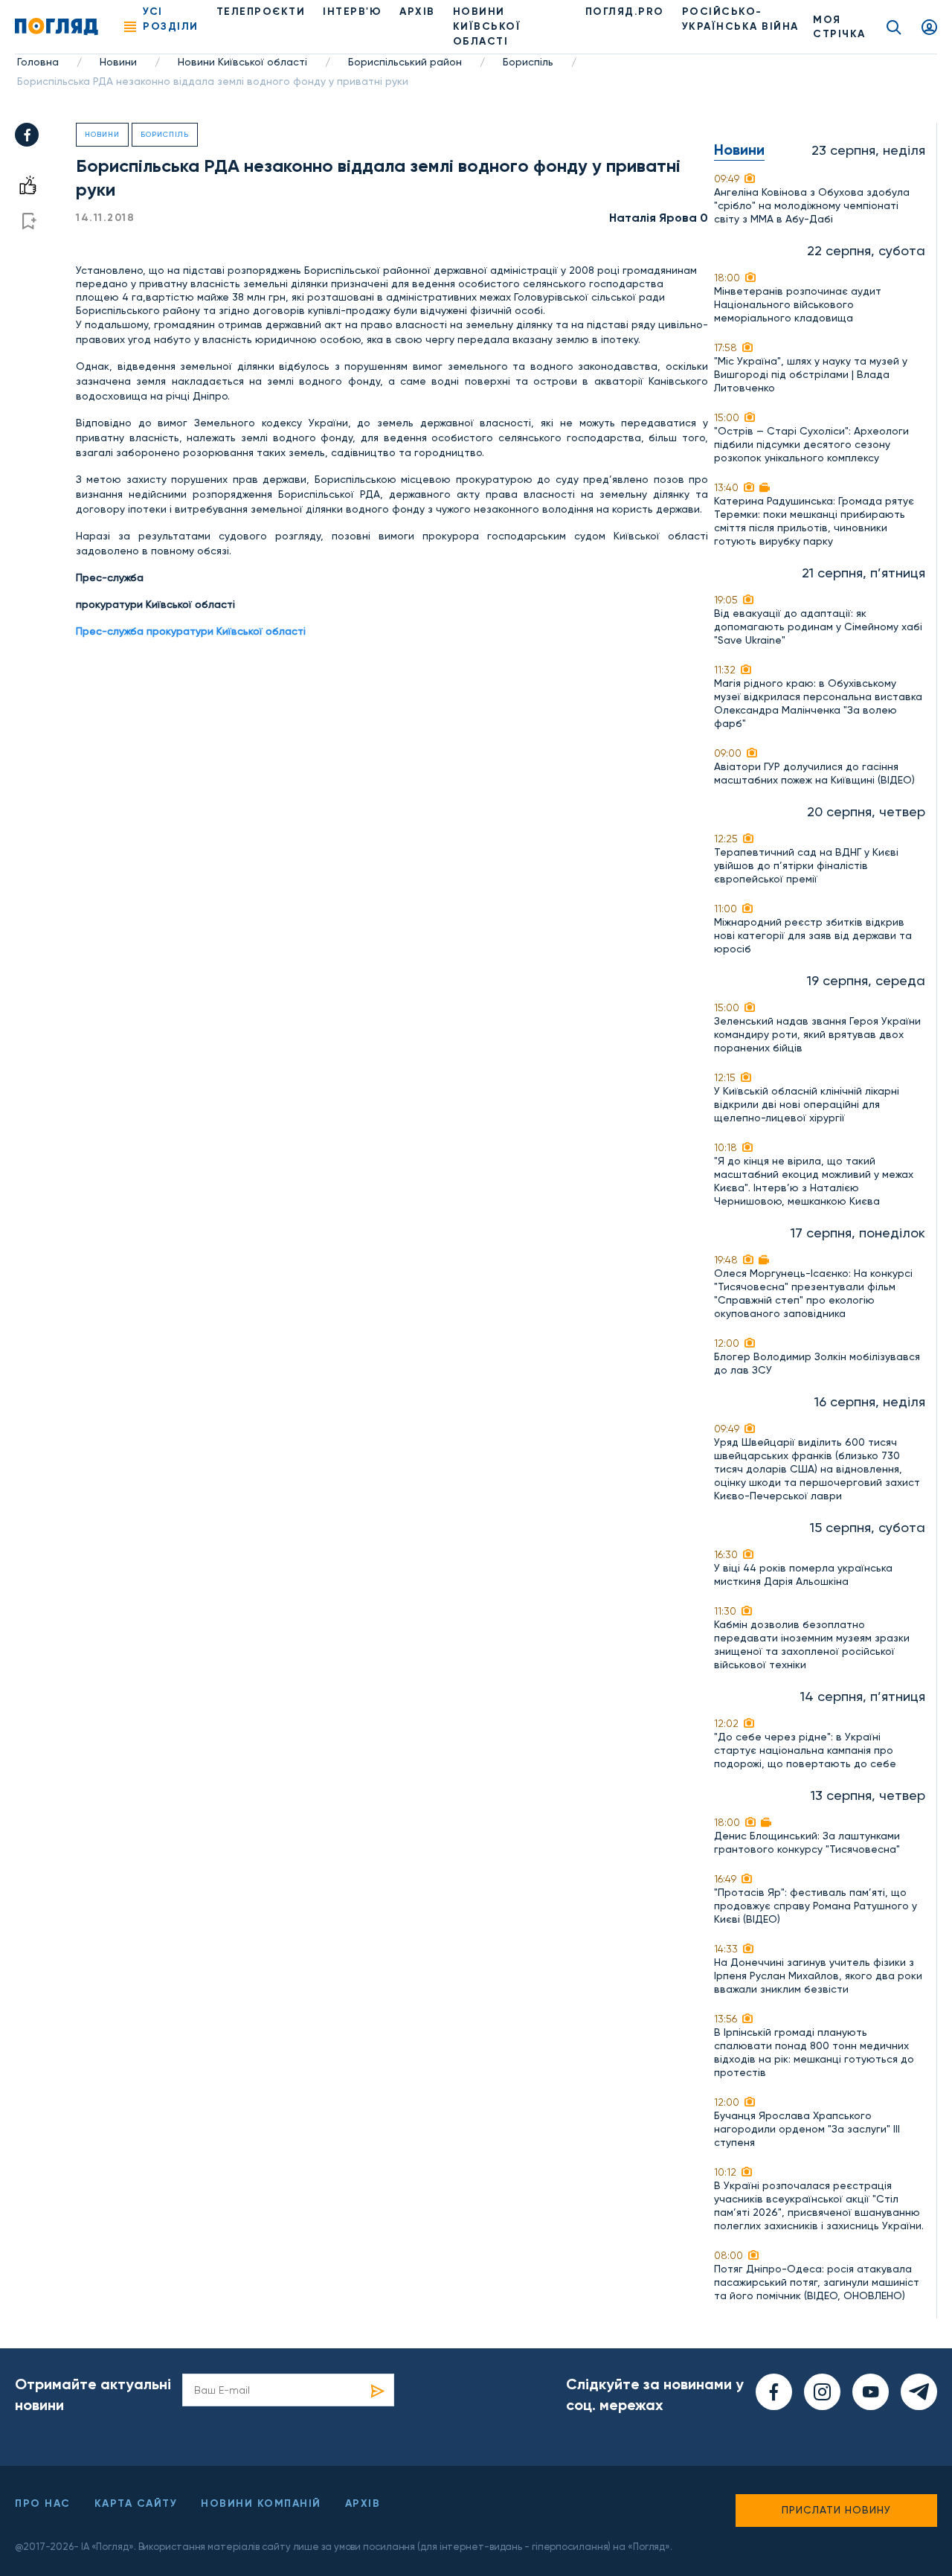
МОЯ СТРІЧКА (839, 27)
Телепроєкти (261, 12)
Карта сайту (136, 2503)
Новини (118, 62)
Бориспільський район (405, 62)
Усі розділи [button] (171, 19)
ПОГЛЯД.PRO (625, 12)
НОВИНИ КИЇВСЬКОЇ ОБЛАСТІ (487, 26)
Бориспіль (528, 62)
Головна (38, 62)
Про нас (43, 2503)
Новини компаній (261, 2503)
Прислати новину (836, 2510)
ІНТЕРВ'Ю (352, 12)
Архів (417, 12)
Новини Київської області (242, 62)
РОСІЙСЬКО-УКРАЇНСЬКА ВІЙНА (740, 19)
